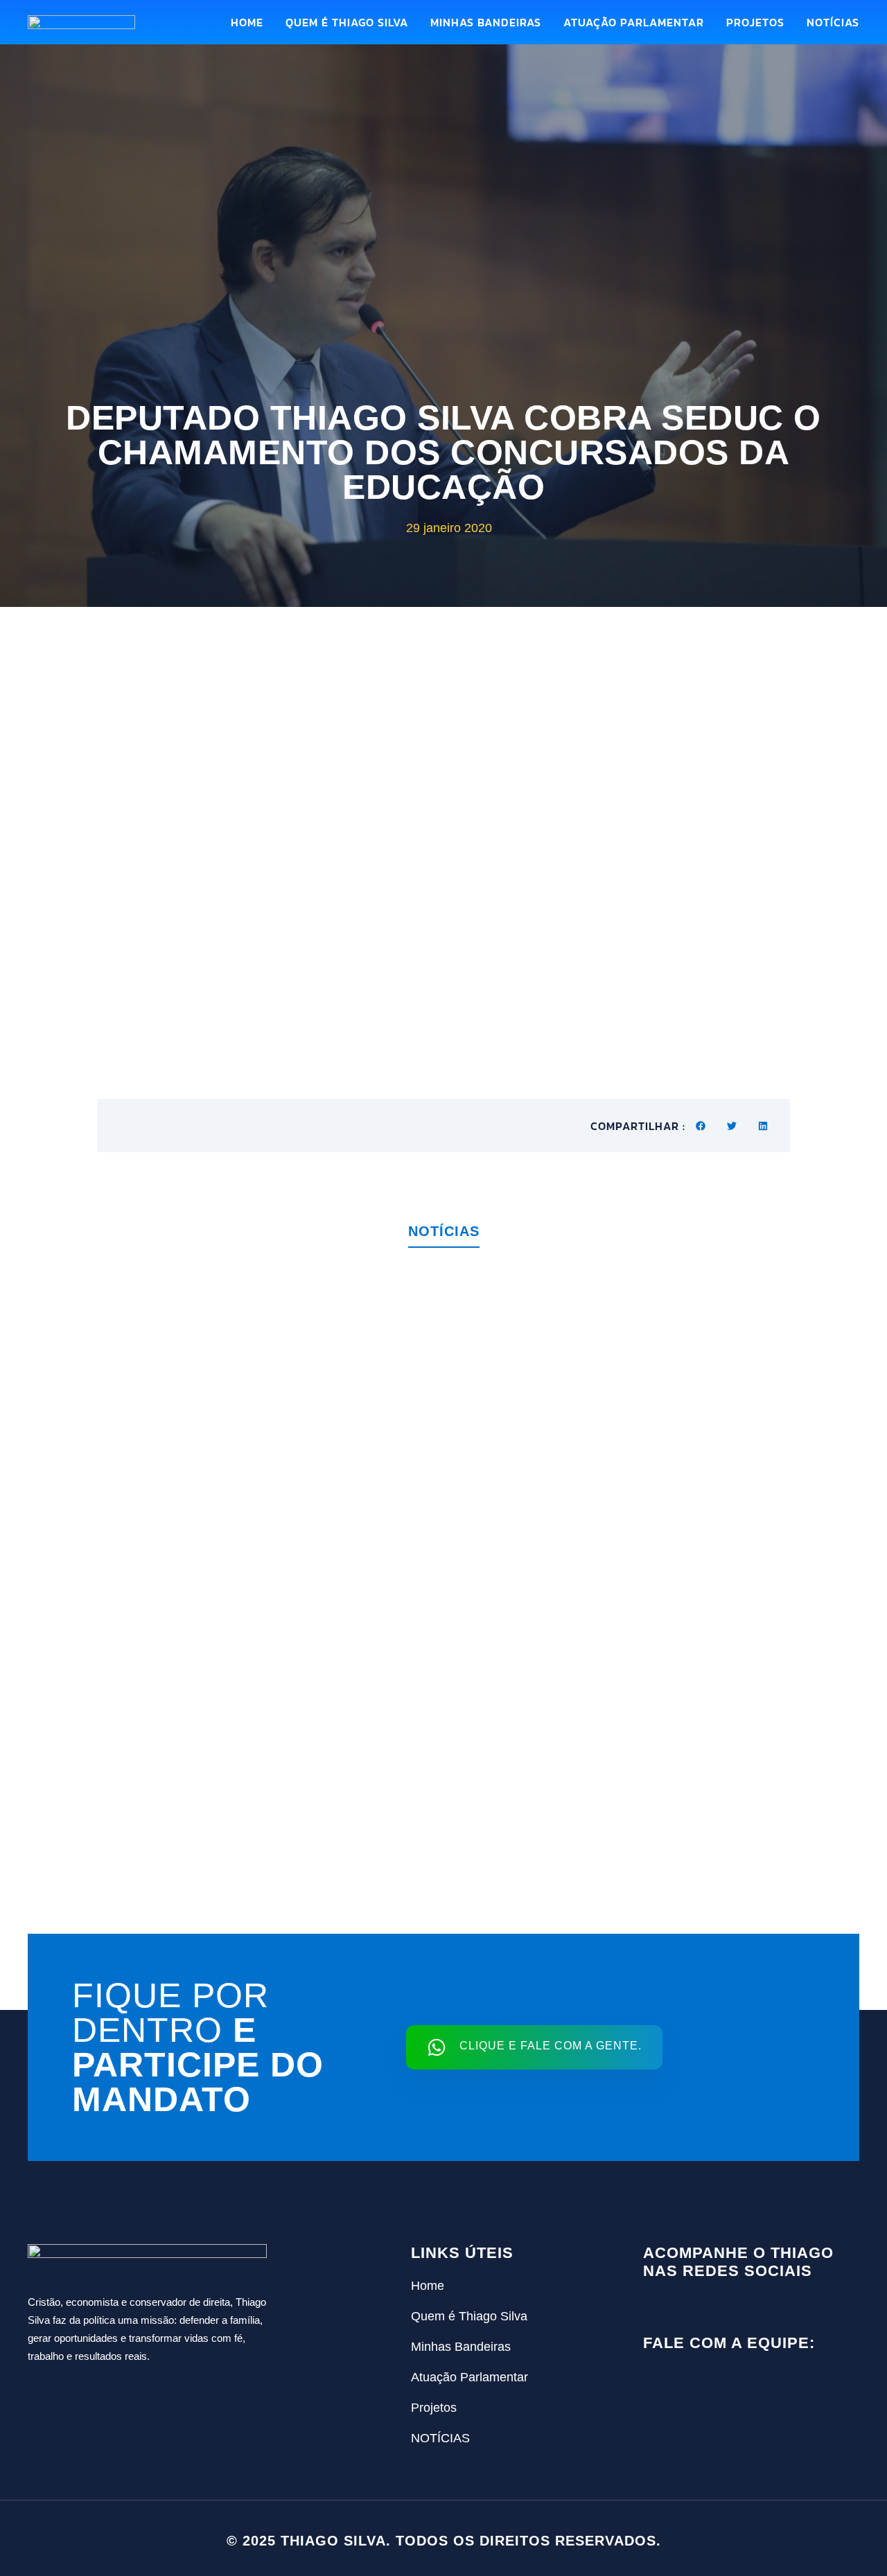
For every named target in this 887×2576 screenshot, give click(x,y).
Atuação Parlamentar (634, 22)
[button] (701, 1126)
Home (247, 22)
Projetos (755, 22)
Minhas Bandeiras (486, 22)
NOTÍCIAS (833, 22)
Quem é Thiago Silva (347, 22)
